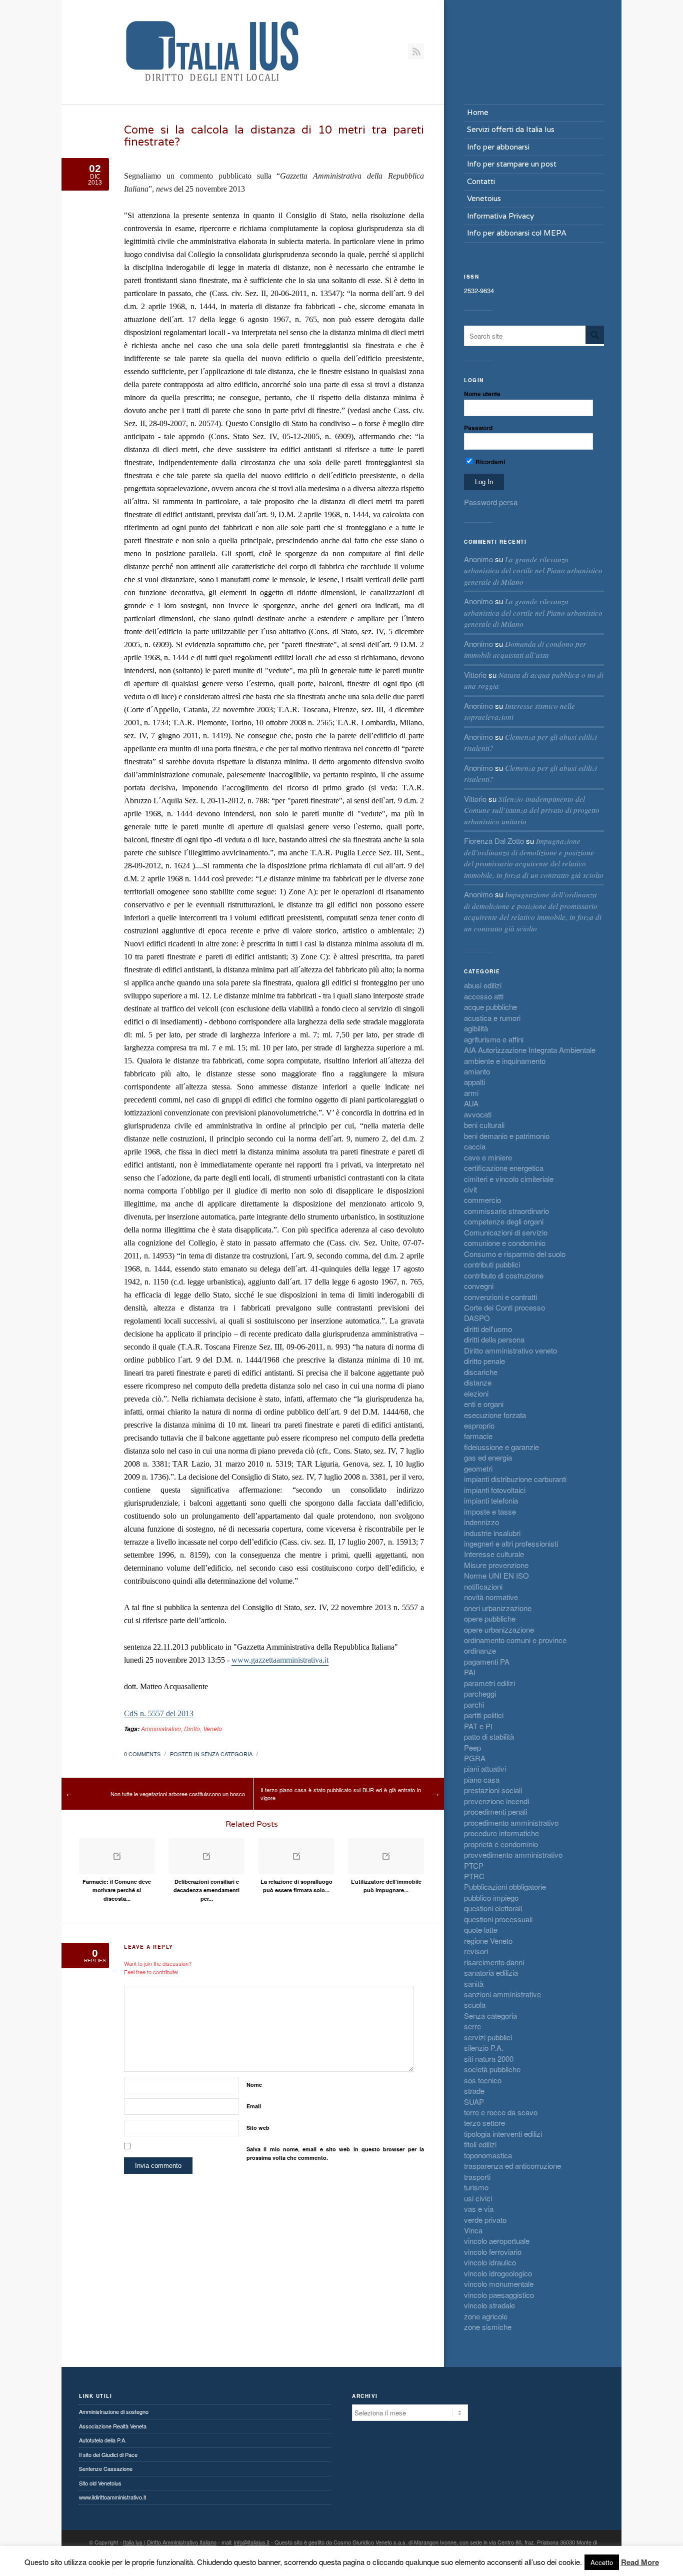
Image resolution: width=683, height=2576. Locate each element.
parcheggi (480, 1693)
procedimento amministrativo (511, 1822)
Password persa (491, 502)
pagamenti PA (487, 1661)
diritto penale (484, 1361)
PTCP (474, 1865)
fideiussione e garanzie (501, 1447)
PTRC (474, 1876)
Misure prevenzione (496, 1565)
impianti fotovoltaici (495, 1490)
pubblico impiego (491, 1897)
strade (474, 2091)
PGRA (475, 1758)
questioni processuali (498, 1919)
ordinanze (480, 1650)
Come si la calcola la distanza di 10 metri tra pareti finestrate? (274, 136)
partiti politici (484, 1715)
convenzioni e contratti (500, 1297)
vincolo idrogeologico (498, 2273)
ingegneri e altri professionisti (511, 1543)
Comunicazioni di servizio (506, 1232)
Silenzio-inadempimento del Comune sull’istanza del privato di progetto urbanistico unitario (532, 810)
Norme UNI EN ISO (496, 1575)
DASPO (477, 1318)
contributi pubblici (492, 1264)
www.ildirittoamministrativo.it (112, 2497)
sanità (474, 1984)
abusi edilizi (483, 985)
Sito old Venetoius (100, 2483)
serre (472, 2026)
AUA (471, 1103)
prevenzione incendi (496, 1801)
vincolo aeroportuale (497, 2241)
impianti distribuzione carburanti (515, 1479)
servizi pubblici (488, 2037)
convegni (479, 1286)
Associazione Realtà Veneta (113, 2426)
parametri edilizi (489, 1683)
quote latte (481, 1929)
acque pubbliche (490, 1007)
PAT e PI (478, 1726)
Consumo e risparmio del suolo (515, 1254)
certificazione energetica (504, 1168)
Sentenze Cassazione (106, 2468)
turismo (476, 2187)
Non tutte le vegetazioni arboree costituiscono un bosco (178, 1794)
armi (471, 1093)
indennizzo (481, 1522)
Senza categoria (227, 1754)
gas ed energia (488, 1457)
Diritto (192, 1728)
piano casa (482, 1779)
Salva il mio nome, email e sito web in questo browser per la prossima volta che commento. (335, 2153)
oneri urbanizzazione (498, 1608)
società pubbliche (492, 2069)
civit (470, 1189)
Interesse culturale (494, 1554)
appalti (474, 1082)
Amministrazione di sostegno (114, 2411)
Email (254, 2106)
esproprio (479, 1425)
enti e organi (484, 1404)
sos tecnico (483, 2080)
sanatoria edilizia (491, 1973)
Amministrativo (161, 1728)
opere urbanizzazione (499, 1629)
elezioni (476, 1393)
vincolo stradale (489, 2305)
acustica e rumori (492, 1018)
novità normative (491, 1597)
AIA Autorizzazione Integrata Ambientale (530, 1050)
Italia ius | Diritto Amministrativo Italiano (170, 2542)
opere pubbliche (490, 1618)
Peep (472, 1747)
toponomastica (488, 2155)
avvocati (478, 1114)
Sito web (258, 2128)
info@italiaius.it (252, 2542)
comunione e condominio (505, 1243)
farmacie (478, 1436)
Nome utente (482, 394)
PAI (470, 1672)
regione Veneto (488, 1941)
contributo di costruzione (504, 1275)
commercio (482, 1200)
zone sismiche (488, 2327)
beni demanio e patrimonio (507, 1136)
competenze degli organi (504, 1221)
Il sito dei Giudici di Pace (108, 2454)
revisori (476, 1951)
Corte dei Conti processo (504, 1307)
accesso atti (484, 996)
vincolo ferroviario (493, 2252)
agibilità (476, 1028)
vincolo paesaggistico (499, 2295)
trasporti (477, 2177)
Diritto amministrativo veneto (510, 1350)
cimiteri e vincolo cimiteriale (509, 1179)
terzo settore (484, 2123)
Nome (254, 2085)
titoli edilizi (480, 2144)
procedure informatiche (501, 1833)
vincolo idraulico (490, 2262)
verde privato (485, 2220)
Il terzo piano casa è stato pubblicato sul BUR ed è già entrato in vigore (341, 1794)
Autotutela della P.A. (103, 2440)
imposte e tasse (490, 1511)
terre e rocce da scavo (501, 2112)
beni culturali (484, 1125)
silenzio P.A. (484, 2048)
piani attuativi (485, 1768)
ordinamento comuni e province (515, 1640)
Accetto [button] (602, 2562)
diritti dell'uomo (488, 1329)
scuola (475, 2005)
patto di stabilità (489, 1736)
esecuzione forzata (495, 1415)
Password (478, 428)
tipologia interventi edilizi (503, 2134)
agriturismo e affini (494, 1039)
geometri (478, 1468)
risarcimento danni (494, 1962)
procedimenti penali (495, 1811)
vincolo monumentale (499, 2284)
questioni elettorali (493, 1908)
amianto (477, 1071)
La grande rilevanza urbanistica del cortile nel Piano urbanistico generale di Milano (533, 570)
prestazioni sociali (493, 1790)
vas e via (479, 2209)
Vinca (473, 2230)
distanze (478, 1382)
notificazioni (483, 1586)
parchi (474, 1704)
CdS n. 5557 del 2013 (159, 1713)
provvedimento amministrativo (513, 1854)
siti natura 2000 (489, 2059)
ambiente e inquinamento (505, 1061)
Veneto (212, 1728)
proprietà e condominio (501, 1844)
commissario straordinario (506, 1211)
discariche (481, 1372)
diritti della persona (494, 1339)
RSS (416, 52)
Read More (640, 2562)
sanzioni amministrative (502, 1994)
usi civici (478, 2198)
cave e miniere (488, 1157)
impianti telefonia (491, 1500)
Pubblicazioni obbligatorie (505, 1886)
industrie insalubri (492, 1533)
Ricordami (489, 462)
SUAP (474, 2102)
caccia (475, 1146)
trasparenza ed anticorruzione (512, 2166)
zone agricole (486, 2316)
